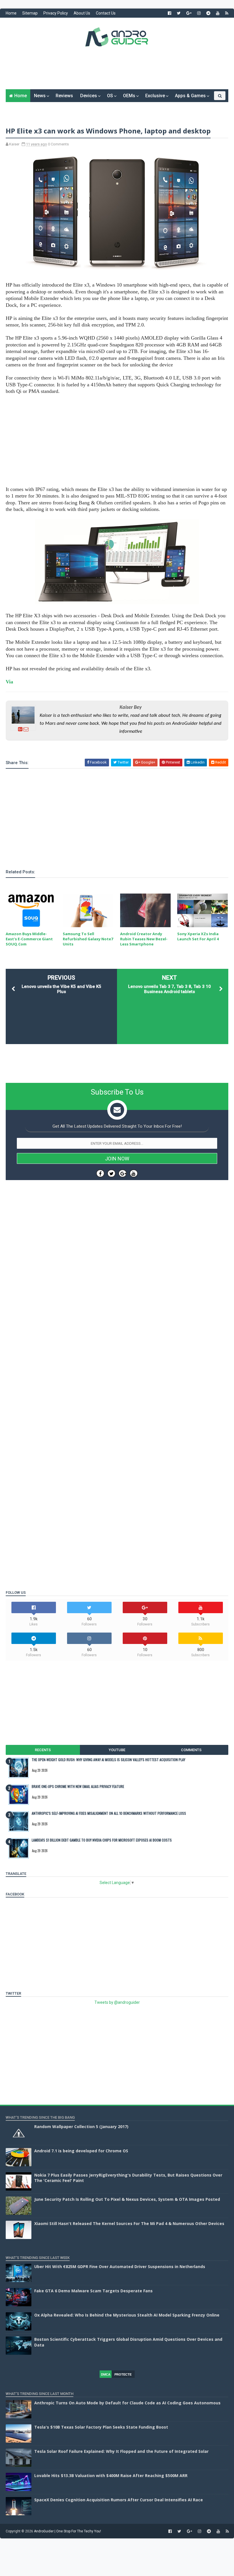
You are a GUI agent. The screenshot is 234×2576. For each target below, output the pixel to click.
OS (110, 96)
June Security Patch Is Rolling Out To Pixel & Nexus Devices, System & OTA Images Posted (127, 2199)
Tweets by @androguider (117, 2002)
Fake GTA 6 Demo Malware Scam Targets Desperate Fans (93, 2291)
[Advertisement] (117, 72)
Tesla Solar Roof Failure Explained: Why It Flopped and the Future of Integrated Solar (121, 2451)
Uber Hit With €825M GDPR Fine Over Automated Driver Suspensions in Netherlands (120, 2267)
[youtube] (218, 13)
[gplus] (189, 13)
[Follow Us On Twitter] (111, 1173)
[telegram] (208, 13)
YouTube (117, 1750)
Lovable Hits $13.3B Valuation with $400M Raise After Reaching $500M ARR (111, 2475)
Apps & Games (190, 96)
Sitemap (30, 13)
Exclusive (155, 96)
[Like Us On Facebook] (100, 1173)
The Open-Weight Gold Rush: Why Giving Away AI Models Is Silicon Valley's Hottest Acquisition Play (108, 1760)
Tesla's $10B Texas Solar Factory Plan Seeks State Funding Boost (101, 2427)
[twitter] (179, 13)
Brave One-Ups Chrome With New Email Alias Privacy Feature (78, 1786)
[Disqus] (117, 1355)
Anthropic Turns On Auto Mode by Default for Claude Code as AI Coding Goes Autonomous (127, 2403)
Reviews (64, 96)
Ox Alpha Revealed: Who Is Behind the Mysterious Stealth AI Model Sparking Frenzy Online (127, 2315)
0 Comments (58, 144)
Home (11, 13)
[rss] (227, 13)
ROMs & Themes (27, 108)
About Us (82, 13)
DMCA (106, 2374)
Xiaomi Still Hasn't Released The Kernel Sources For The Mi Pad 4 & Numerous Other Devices (129, 2223)
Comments (191, 1750)
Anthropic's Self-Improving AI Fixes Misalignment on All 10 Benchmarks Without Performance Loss (109, 1813)
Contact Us (106, 13)
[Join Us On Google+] (123, 1173)
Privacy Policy (56, 13)
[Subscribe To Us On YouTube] (134, 1173)
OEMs (129, 96)
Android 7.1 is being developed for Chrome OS (81, 2151)
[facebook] (170, 13)
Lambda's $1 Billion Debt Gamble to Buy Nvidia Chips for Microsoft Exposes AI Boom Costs (102, 1840)
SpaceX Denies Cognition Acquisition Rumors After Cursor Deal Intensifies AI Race (119, 2500)
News (40, 96)
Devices (89, 96)
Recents (43, 1750)
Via (9, 682)
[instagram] (199, 13)
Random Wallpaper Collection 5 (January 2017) (81, 2127)
